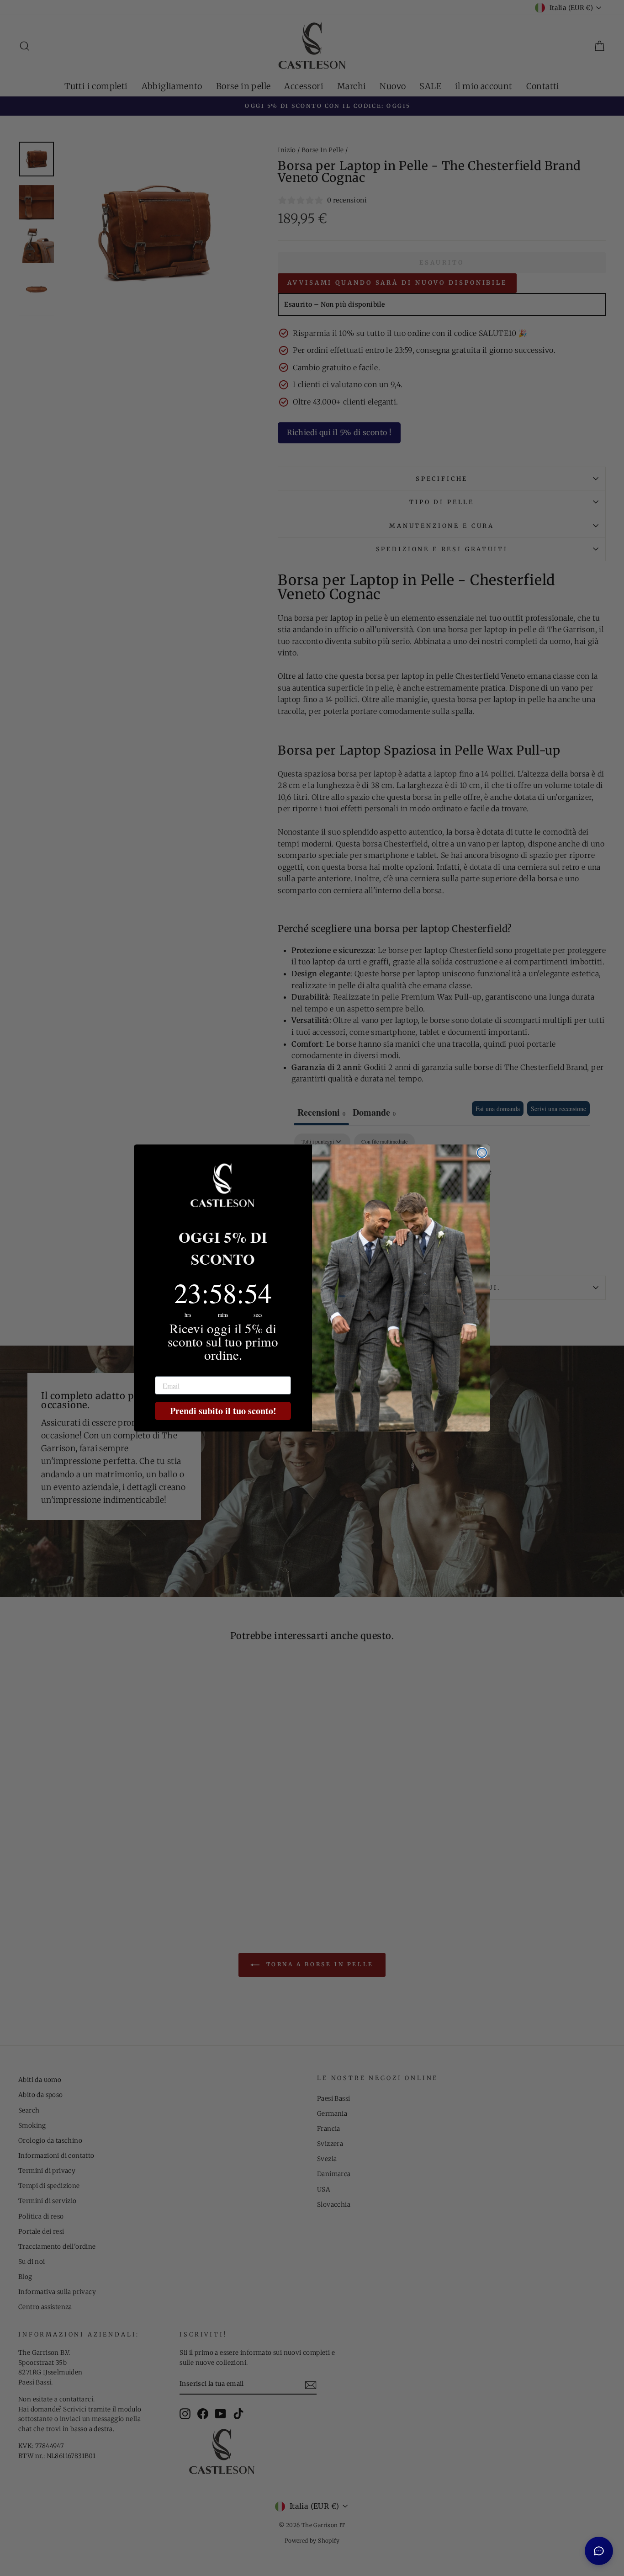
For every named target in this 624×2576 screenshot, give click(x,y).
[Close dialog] (482, 1153)
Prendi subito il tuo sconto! (223, 1411)
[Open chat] (599, 2551)
